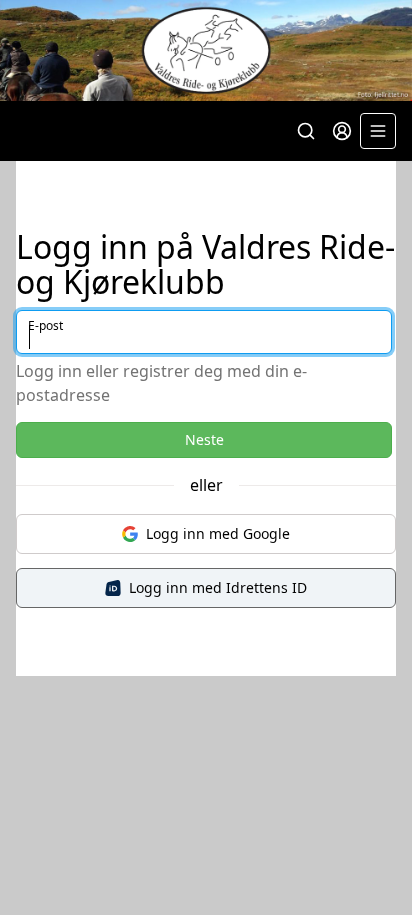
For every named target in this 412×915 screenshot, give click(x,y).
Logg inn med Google (218, 533)
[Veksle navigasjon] (378, 131)
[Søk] (306, 131)
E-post (45, 325)
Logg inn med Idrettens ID (218, 587)
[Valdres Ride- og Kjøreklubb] (206, 50)
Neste (204, 439)
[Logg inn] (342, 131)
